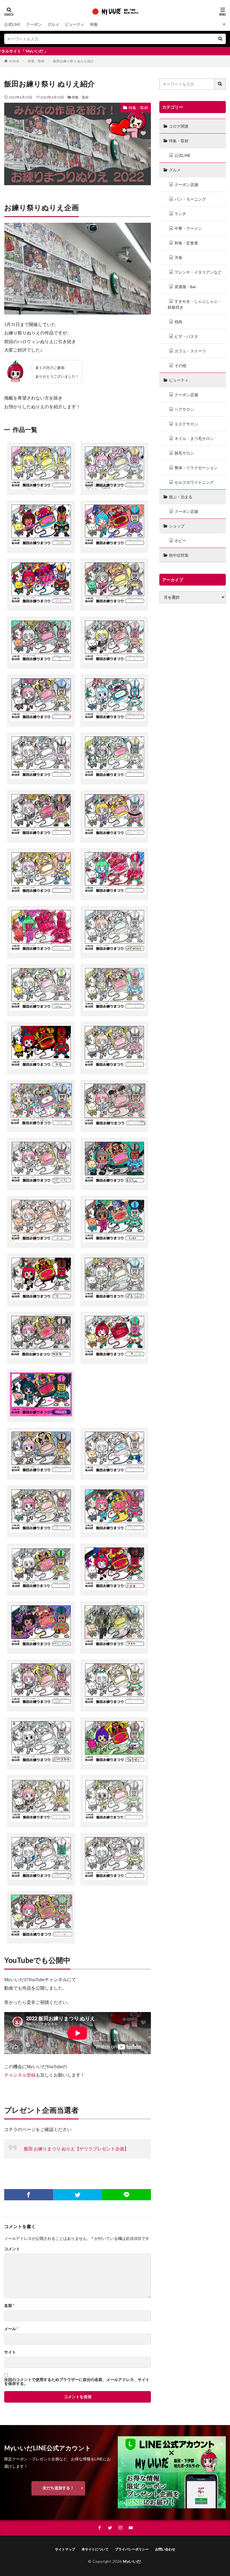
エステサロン (186, 424)
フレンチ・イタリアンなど (198, 272)
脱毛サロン (184, 453)
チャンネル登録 (20, 2075)
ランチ (180, 214)
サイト (10, 2352)
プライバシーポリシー (132, 2549)
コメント (12, 2249)
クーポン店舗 (186, 184)
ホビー (180, 541)
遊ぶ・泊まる (181, 497)
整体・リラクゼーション (196, 468)
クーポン (34, 24)
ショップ (177, 526)
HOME (14, 61)
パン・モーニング (190, 199)
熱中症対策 (179, 555)
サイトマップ (65, 2549)
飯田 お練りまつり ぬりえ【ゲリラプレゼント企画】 (76, 2149)
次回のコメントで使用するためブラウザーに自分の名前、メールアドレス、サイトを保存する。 (77, 2382)
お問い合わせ (165, 2549)
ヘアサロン (184, 409)
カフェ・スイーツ (190, 351)
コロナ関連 (179, 126)
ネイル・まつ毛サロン (194, 438)
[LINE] (127, 2195)
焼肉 (178, 322)
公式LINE (12, 24)
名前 (9, 2306)
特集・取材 (36, 61)
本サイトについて (95, 2549)
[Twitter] (77, 2195)
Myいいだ (132, 2561)
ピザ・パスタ (186, 336)
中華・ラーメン (188, 228)
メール (11, 2329)
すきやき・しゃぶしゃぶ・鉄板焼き (195, 304)
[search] (220, 39)
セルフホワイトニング (194, 482)
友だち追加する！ (58, 2488)
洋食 (178, 257)
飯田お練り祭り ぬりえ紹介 (73, 61)
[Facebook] (29, 2195)
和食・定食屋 (186, 243)
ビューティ (75, 24)
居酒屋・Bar (185, 287)
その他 (180, 365)
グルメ (53, 24)
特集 (94, 24)
